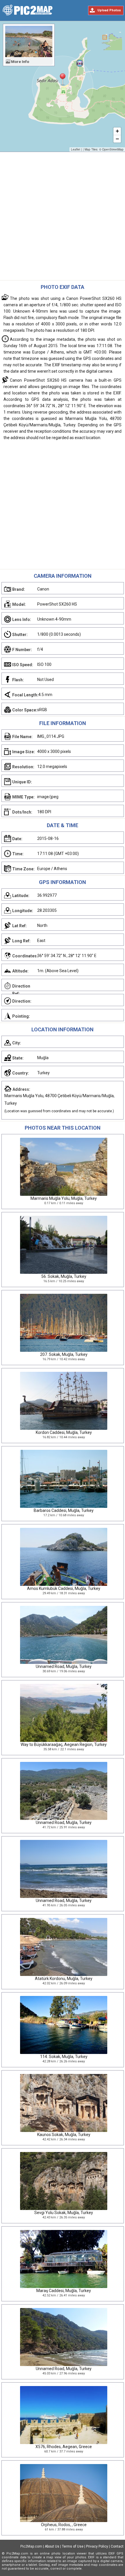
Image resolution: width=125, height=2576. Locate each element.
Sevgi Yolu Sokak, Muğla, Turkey (64, 2213)
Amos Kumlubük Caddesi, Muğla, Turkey (64, 1588)
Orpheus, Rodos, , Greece (64, 2525)
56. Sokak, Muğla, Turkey (64, 1276)
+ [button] (117, 131)
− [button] (117, 139)
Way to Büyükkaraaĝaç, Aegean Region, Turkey (64, 1744)
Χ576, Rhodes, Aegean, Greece (64, 2447)
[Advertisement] (63, 218)
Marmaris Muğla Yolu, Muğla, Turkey (64, 1198)
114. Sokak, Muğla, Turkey (64, 2057)
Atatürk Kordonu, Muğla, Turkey (64, 1979)
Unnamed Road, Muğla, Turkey (64, 1666)
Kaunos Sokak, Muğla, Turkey (64, 2135)
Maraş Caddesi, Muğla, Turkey (64, 2291)
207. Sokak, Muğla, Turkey (64, 1354)
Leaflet (76, 149)
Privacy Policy (97, 2546)
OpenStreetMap (113, 149)
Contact (117, 2546)
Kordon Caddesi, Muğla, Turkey (64, 1432)
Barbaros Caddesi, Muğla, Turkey (64, 1510)
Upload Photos (109, 10)
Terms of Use (73, 2546)
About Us (52, 2546)
